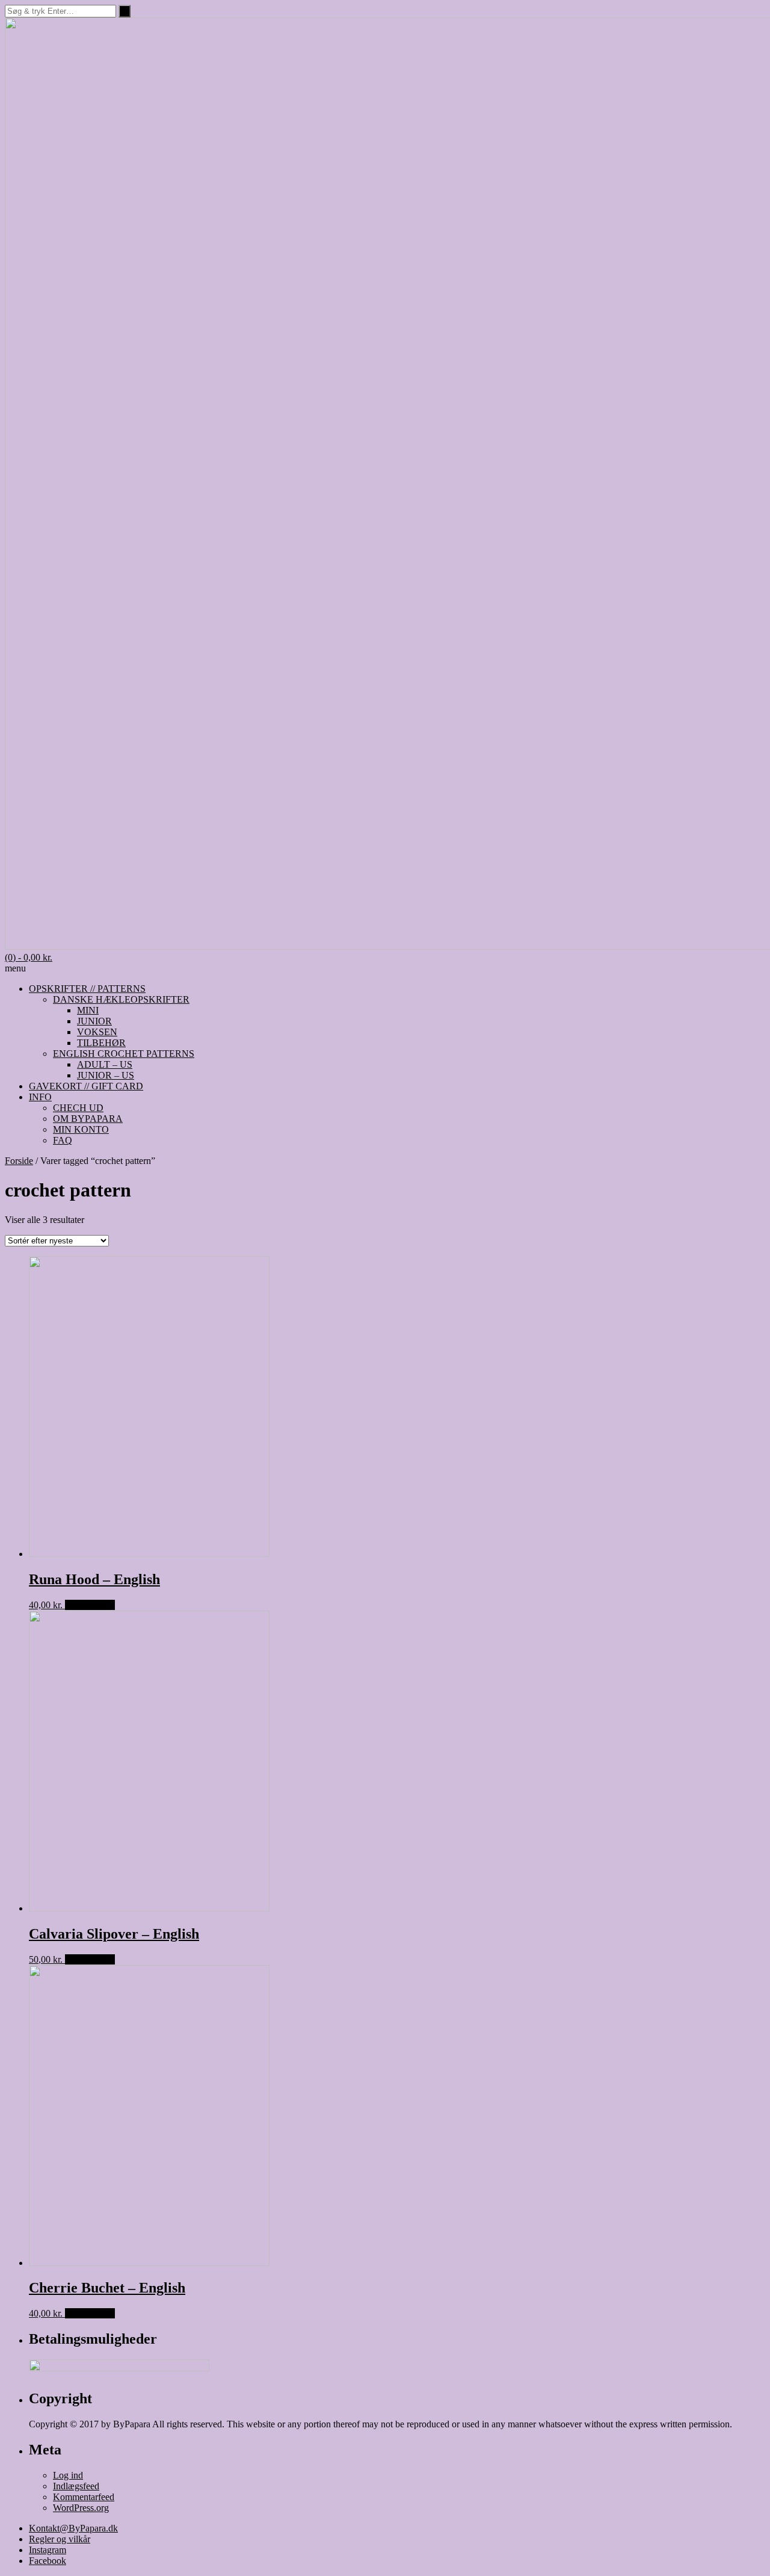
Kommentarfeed (84, 2497)
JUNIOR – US (106, 1075)
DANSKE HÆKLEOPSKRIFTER (121, 999)
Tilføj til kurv (90, 1605)
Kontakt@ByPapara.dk (73, 2528)
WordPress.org (81, 2508)
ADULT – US (105, 1064)
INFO (40, 1097)
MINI (88, 1010)
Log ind (68, 2475)
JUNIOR (94, 1021)
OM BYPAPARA (88, 1119)
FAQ (63, 1140)
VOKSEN (97, 1032)
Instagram (48, 2550)
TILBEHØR (101, 1043)
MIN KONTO (81, 1129)
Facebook (48, 2561)
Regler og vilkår (60, 2539)
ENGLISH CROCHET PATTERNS (124, 1054)
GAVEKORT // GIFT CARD (86, 1086)
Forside (19, 1161)
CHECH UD (78, 1108)
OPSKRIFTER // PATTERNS (87, 989)
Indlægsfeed (76, 2486)
